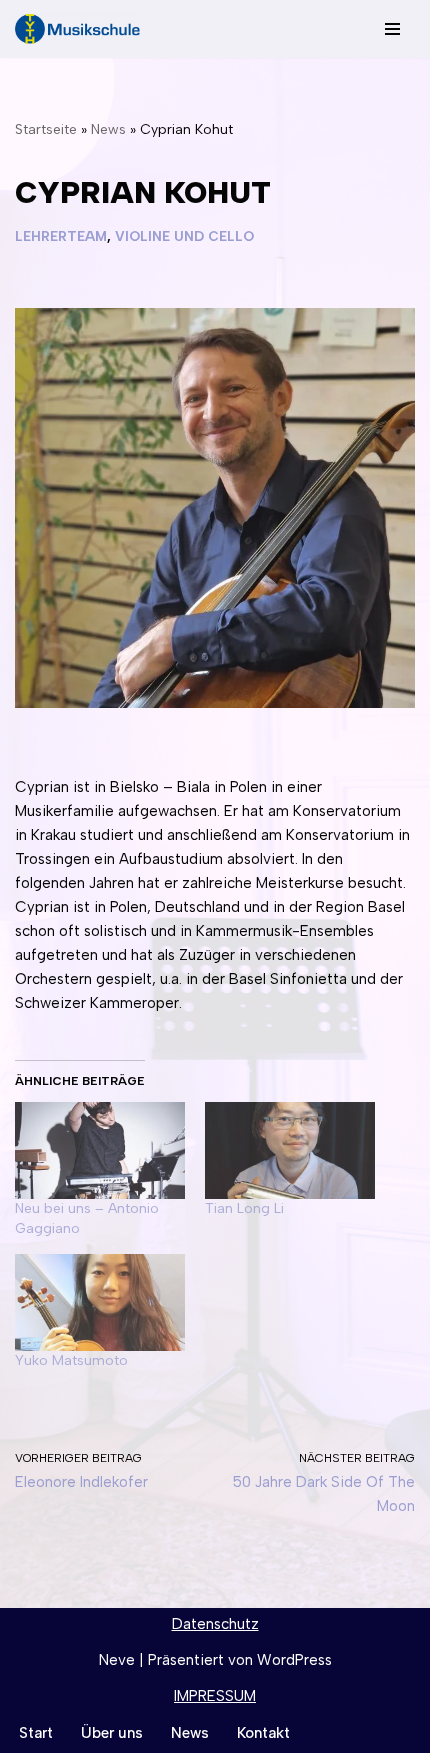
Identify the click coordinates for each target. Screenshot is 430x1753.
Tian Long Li (244, 1208)
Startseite (46, 129)
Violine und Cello (184, 236)
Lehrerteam (61, 236)
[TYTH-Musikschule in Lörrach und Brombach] (77, 29)
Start (36, 1733)
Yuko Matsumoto (71, 1360)
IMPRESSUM (215, 1696)
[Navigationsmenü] (392, 29)
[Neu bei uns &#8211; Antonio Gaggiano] (100, 1150)
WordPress (294, 1660)
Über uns (112, 1733)
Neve (117, 1660)
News (108, 129)
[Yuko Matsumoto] (100, 1302)
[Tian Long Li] (290, 1150)
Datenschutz (215, 1624)
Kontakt (263, 1733)
